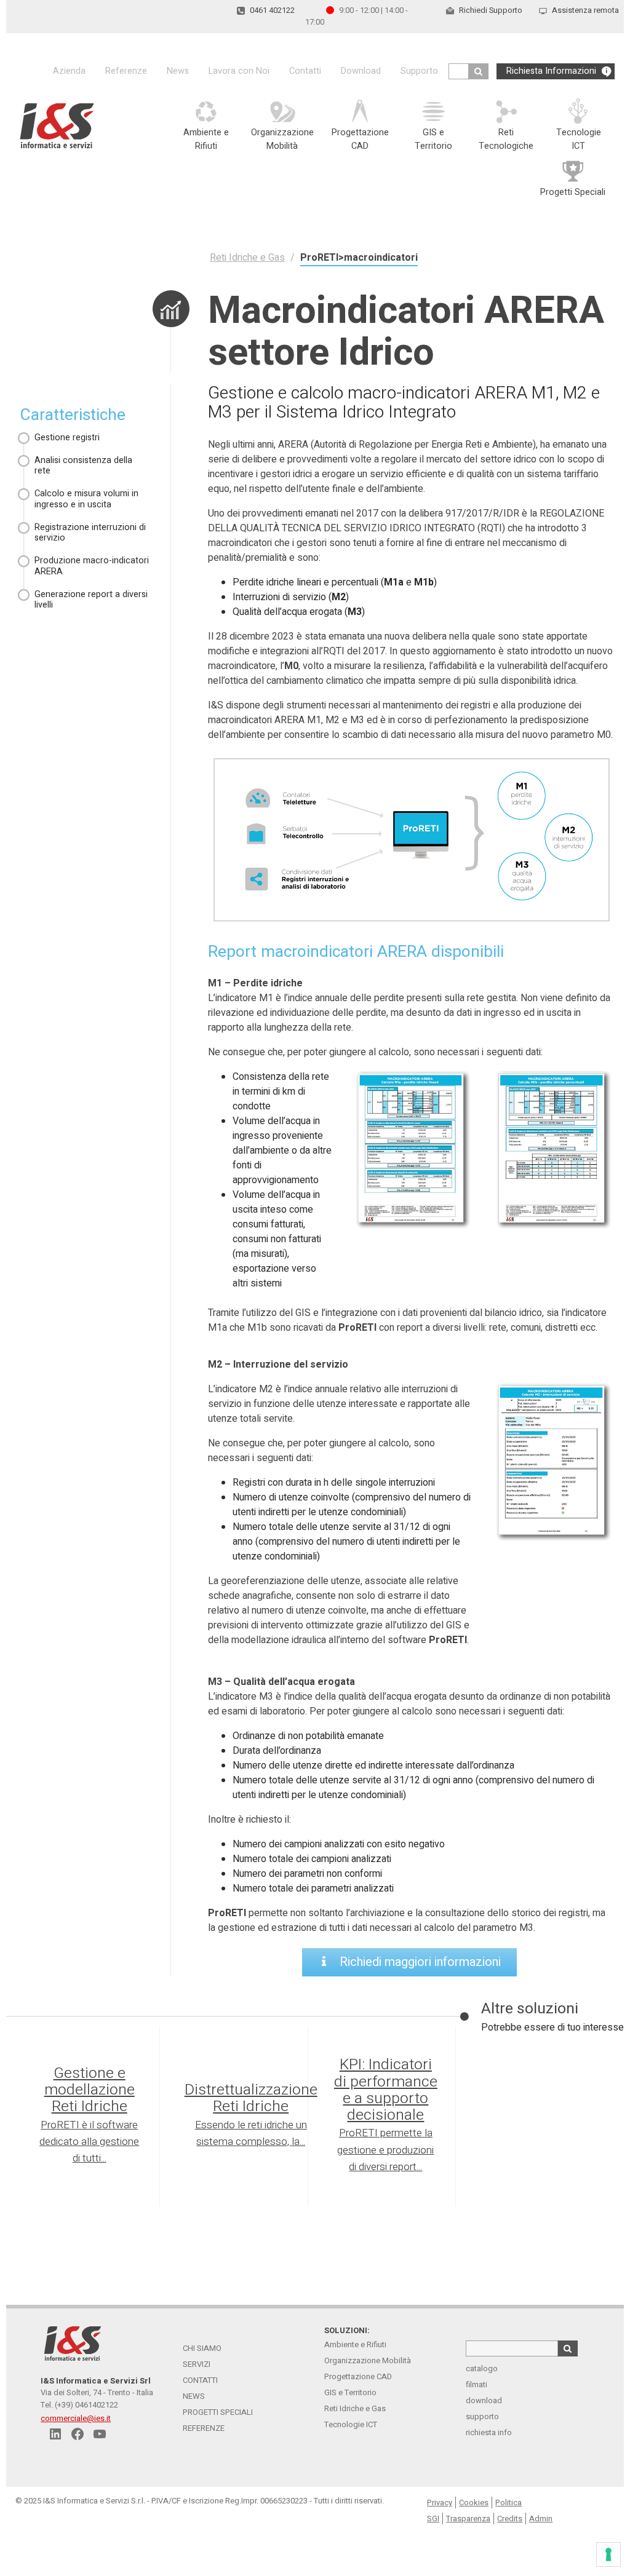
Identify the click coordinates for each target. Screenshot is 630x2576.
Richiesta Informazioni (551, 71)
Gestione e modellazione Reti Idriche (90, 2090)
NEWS (194, 2396)
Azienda (69, 71)
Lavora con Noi (239, 71)
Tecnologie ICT (351, 2424)
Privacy (440, 2503)
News (178, 71)
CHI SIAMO (202, 2348)
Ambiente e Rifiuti (355, 2344)
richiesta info (489, 2432)
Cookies (474, 2503)
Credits (510, 2519)
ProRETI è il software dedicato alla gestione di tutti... (89, 2142)
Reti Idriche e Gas (355, 2408)
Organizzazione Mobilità (368, 2360)
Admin (541, 2519)
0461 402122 (272, 10)
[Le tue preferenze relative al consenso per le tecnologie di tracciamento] (608, 2554)
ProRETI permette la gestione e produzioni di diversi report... (385, 2150)
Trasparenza (468, 2519)
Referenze (126, 71)
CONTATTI (200, 2380)
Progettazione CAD (358, 2376)
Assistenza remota (585, 10)
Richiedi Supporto (491, 10)
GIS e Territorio (350, 2392)
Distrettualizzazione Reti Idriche (251, 2098)
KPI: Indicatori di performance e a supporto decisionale (386, 2090)
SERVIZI (197, 2364)
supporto (482, 2416)
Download (361, 71)
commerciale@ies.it (76, 2418)
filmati (476, 2384)
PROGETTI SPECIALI (218, 2412)
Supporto (419, 71)
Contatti (305, 71)
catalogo (482, 2368)
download (484, 2400)
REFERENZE (204, 2428)
